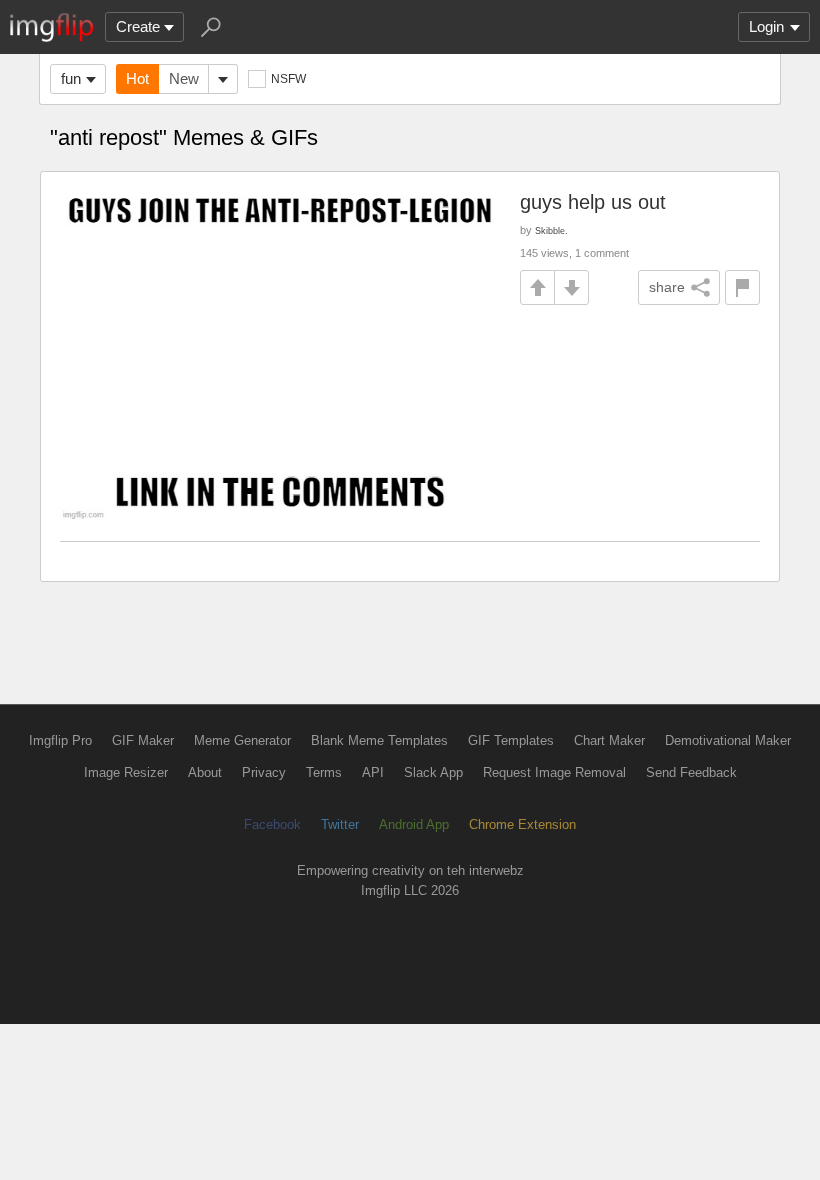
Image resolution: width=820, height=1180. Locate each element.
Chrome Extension (522, 824)
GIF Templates (511, 740)
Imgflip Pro (60, 740)
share (667, 287)
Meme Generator (242, 740)
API (373, 772)
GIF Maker (143, 740)
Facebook (272, 824)
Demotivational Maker (728, 740)
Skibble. (551, 230)
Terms (324, 772)
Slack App (433, 772)
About (205, 772)
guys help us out (593, 202)
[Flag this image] (742, 287)
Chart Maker (609, 740)
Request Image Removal (554, 772)
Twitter (340, 824)
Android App (414, 824)
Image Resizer (126, 772)
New (184, 78)
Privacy (264, 772)
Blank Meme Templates (379, 740)
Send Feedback (691, 772)
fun (71, 78)
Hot (137, 78)
